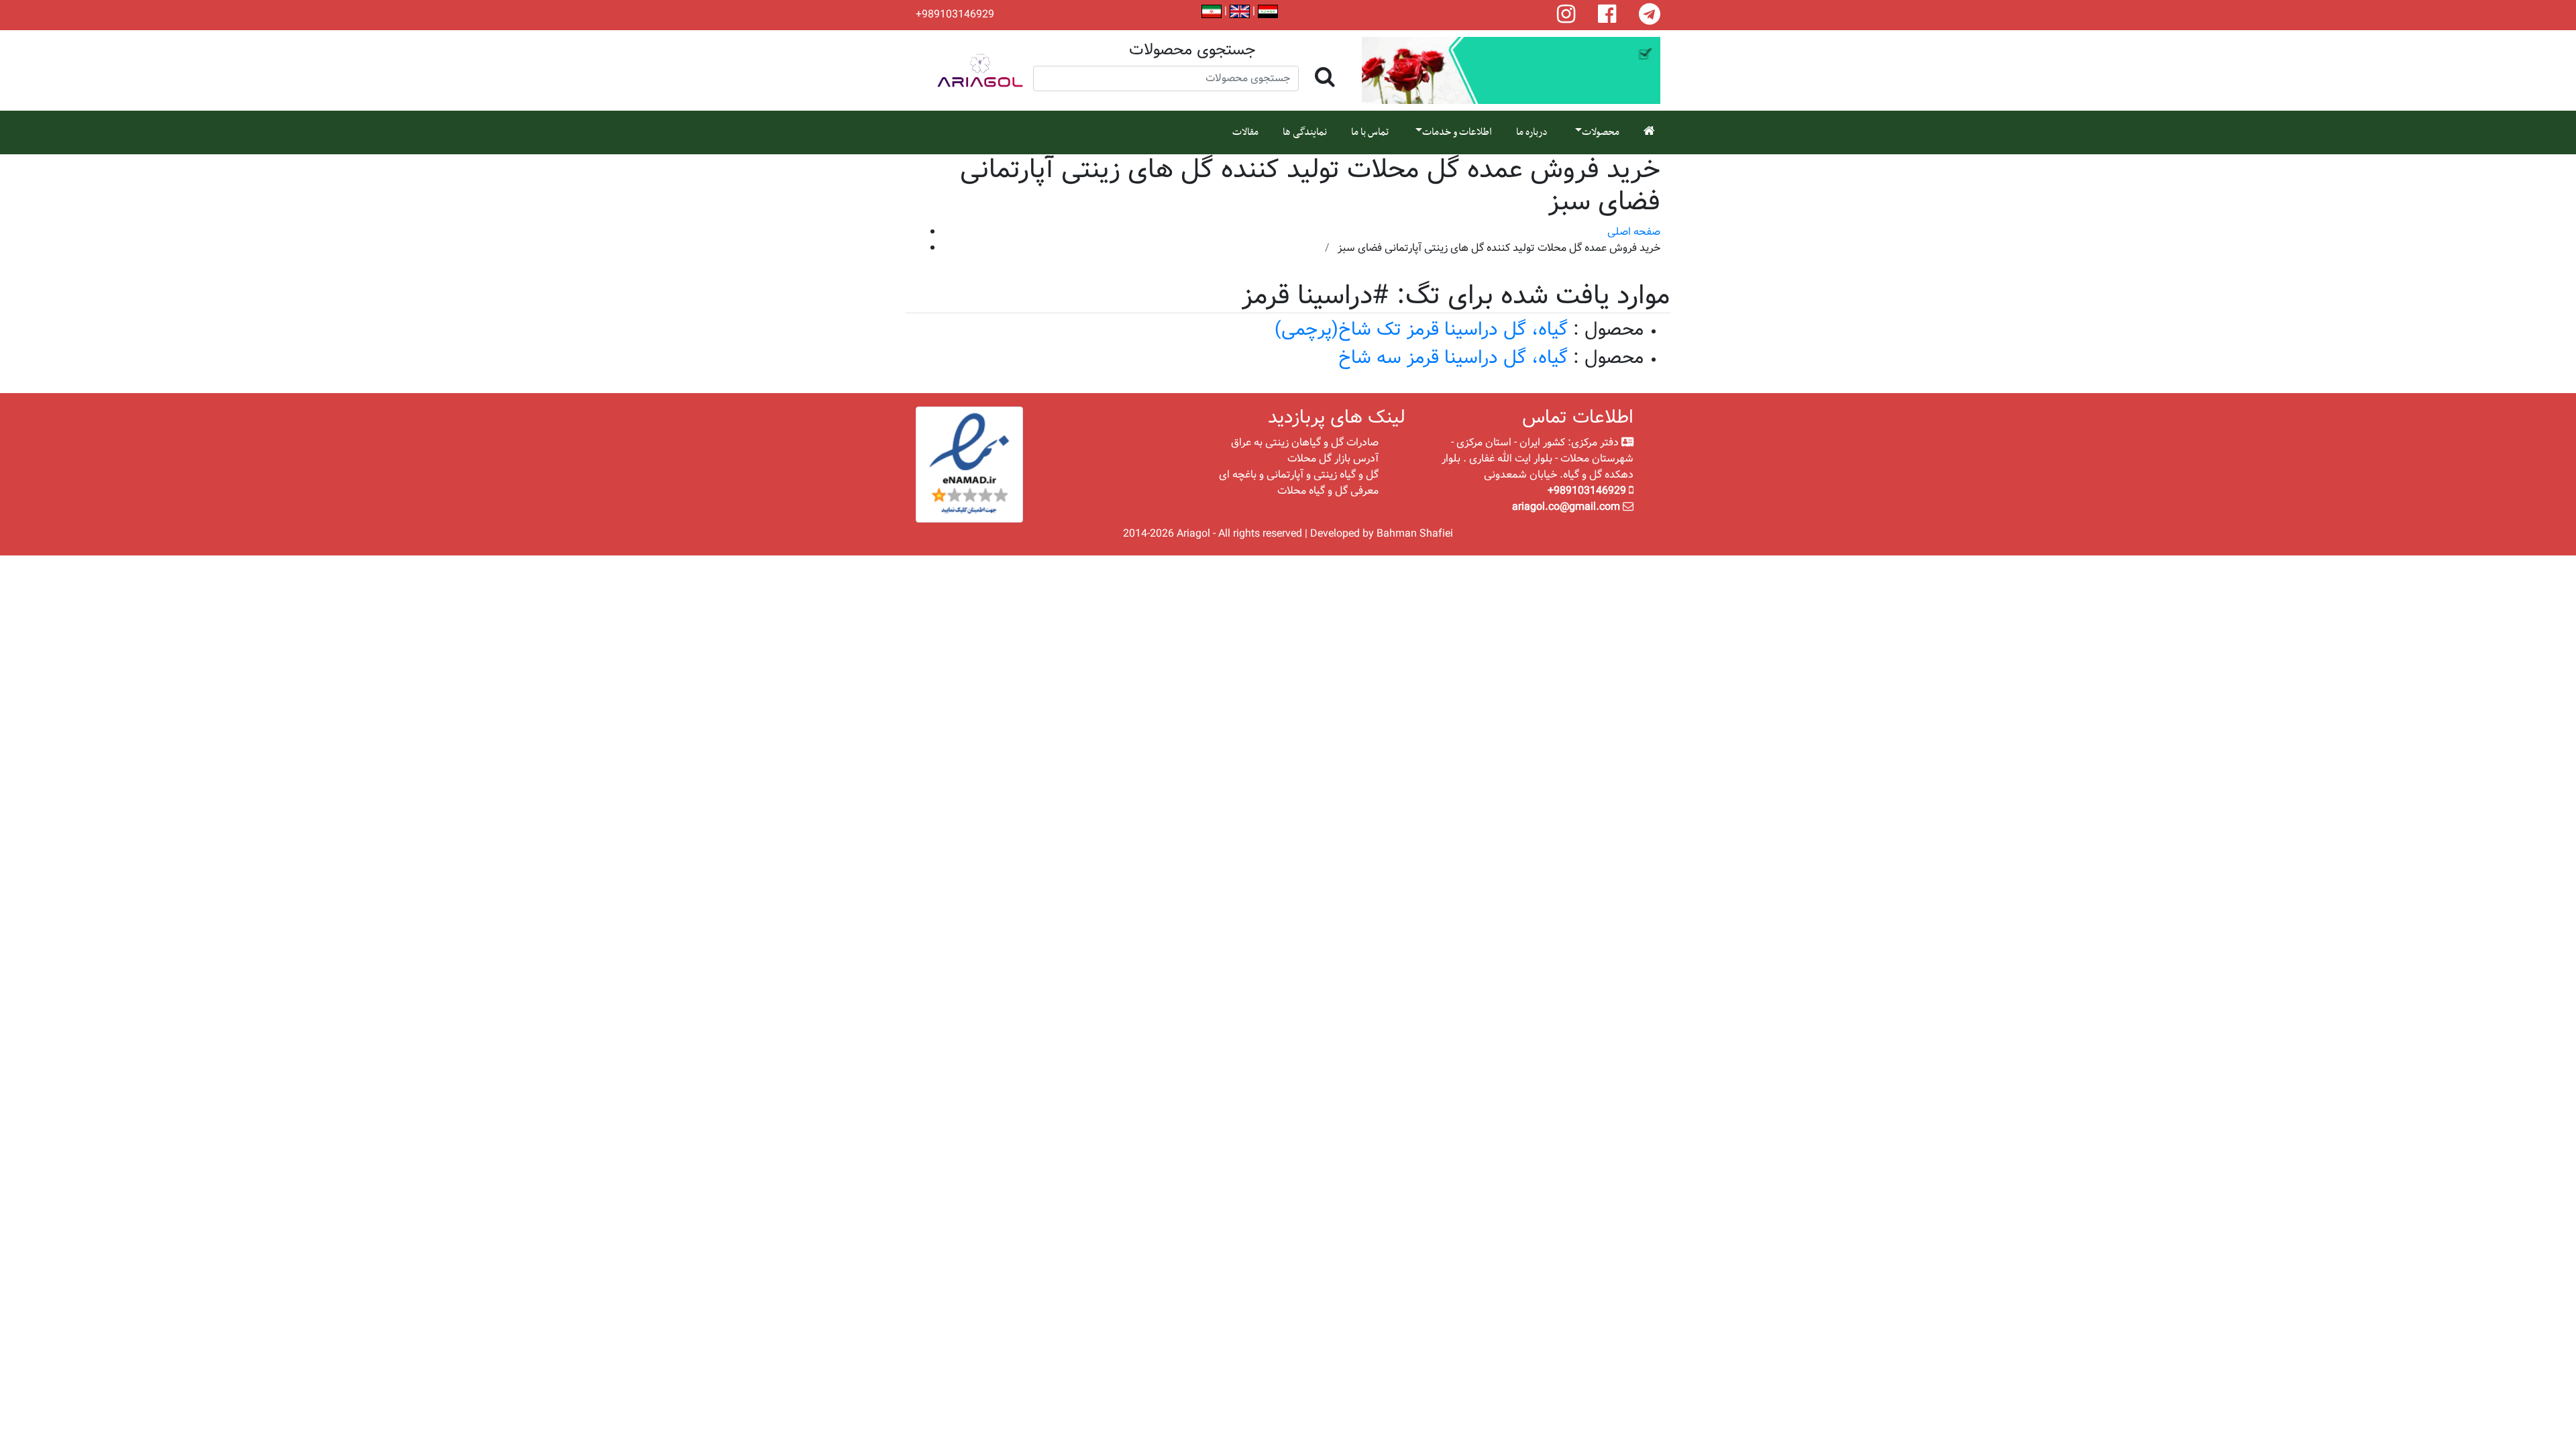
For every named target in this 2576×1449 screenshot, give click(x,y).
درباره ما (1532, 132)
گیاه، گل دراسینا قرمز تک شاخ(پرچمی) (1421, 330)
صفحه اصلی (1634, 232)
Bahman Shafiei (1415, 534)
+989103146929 (955, 15)
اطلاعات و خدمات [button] (1457, 132)
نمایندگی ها (1305, 132)
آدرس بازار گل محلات (1333, 459)
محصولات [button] (1601, 132)
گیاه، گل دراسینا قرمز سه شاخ (1453, 358)
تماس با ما (1370, 132)
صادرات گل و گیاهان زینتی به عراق (1305, 442)
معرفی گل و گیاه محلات (1328, 491)
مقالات (1245, 132)
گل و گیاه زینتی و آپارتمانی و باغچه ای (1299, 475)
